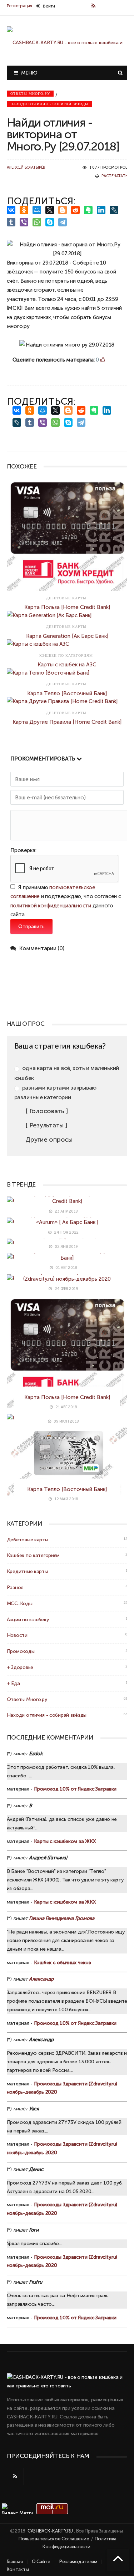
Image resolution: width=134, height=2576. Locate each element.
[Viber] (25, 222)
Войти (49, 6)
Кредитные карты (27, 1571)
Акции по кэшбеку (28, 1619)
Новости (17, 1635)
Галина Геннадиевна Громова (62, 1918)
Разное (15, 1587)
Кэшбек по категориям (33, 1555)
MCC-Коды (20, 1603)
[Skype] (51, 222)
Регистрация (19, 6)
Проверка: (23, 850)
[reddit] (77, 210)
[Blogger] (64, 210)
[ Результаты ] (46, 1125)
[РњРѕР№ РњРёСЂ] (38, 210)
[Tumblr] (13, 222)
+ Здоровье (20, 1667)
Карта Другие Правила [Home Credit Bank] (67, 722)
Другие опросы (49, 1140)
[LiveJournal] (115, 210)
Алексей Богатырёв (26, 167)
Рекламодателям (78, 2562)
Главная (15, 2562)
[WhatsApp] (38, 222)
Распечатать (114, 176)
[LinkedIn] (103, 210)
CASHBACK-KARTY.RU (50, 2531)
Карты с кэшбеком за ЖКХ (65, 1841)
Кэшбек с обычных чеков (63, 1962)
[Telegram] (64, 222)
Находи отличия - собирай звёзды (49, 104)
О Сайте (41, 2562)
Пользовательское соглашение (54, 2539)
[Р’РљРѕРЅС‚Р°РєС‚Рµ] (13, 210)
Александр (41, 1979)
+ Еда (13, 1683)
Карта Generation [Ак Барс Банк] (67, 636)
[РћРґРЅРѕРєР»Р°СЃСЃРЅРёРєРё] (25, 210)
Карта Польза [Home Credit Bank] (67, 607)
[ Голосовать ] (46, 1111)
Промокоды (21, 1651)
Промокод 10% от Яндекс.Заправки (75, 1789)
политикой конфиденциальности (51, 905)
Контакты (18, 2569)
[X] (51, 210)
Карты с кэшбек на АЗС (67, 664)
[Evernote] (90, 210)
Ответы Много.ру (30, 94)
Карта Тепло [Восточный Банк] (67, 693)
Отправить (31, 926)
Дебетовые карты (28, 1540)
